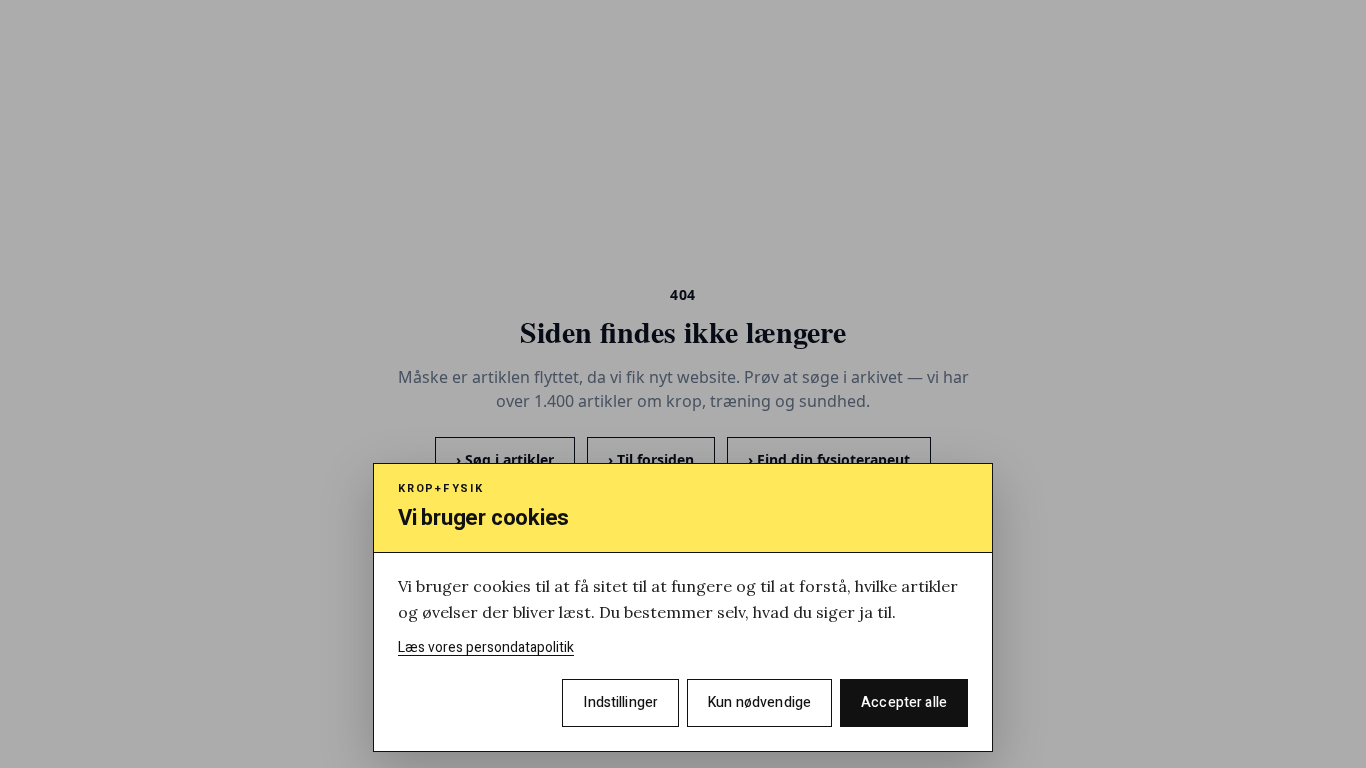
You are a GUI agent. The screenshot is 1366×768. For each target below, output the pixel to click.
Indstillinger (620, 702)
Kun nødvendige (759, 702)
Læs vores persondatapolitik (486, 647)
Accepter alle (904, 702)
